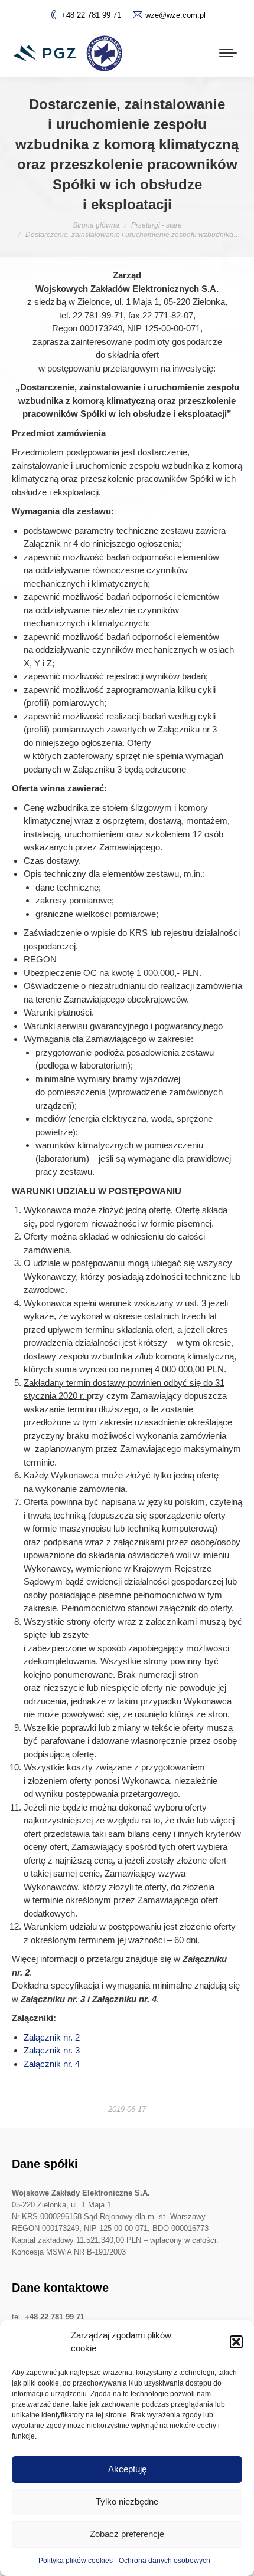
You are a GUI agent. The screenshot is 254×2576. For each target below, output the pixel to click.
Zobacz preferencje (127, 2534)
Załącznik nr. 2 (52, 2037)
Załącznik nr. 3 (52, 2050)
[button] (236, 2342)
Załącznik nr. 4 (52, 2064)
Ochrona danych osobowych (165, 2561)
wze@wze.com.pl (175, 15)
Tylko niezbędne (127, 2501)
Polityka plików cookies (76, 2561)
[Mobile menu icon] (228, 53)
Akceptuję (127, 2469)
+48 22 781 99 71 (91, 15)
